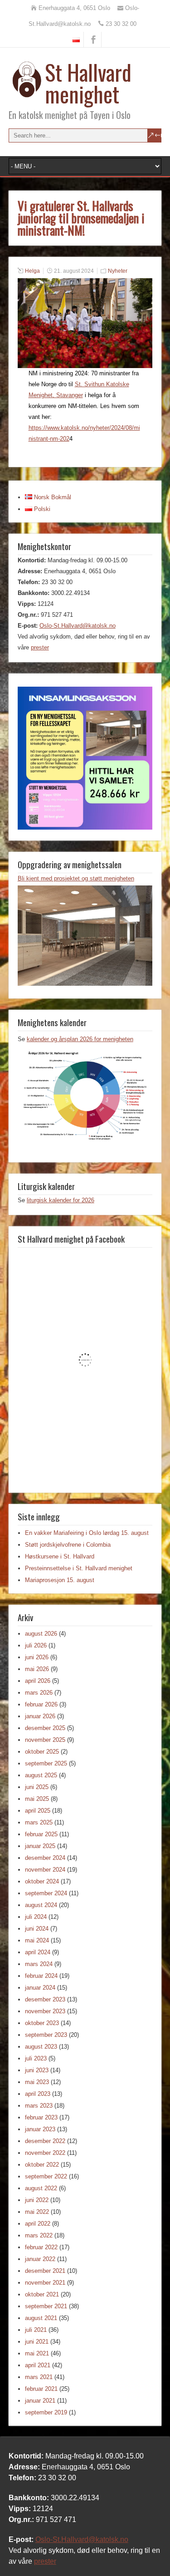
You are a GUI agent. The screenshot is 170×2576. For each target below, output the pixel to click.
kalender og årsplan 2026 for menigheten (80, 1039)
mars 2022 (39, 2235)
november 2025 (45, 1740)
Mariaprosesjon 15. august (60, 1580)
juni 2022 (37, 2200)
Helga (32, 271)
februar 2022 (41, 2247)
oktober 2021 (42, 2294)
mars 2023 (39, 2106)
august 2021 (41, 2318)
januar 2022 (40, 2259)
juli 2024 (36, 1917)
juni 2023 (37, 2070)
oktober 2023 (42, 2023)
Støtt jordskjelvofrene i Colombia (68, 1545)
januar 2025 (40, 1846)
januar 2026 (40, 1716)
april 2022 (38, 2224)
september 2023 (46, 2035)
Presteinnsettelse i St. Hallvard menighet (79, 1568)
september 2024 (46, 1893)
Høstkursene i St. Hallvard (60, 1556)
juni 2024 (37, 1929)
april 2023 (38, 2094)
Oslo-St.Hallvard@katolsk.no (78, 626)
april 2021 (38, 2365)
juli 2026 (36, 1645)
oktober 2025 (42, 1752)
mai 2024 (37, 1940)
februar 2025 (41, 1834)
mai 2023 (37, 2082)
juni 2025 (37, 1787)
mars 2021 (39, 2377)
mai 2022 (37, 2212)
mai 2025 (37, 1799)
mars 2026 (39, 1693)
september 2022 (46, 2176)
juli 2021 (36, 2330)
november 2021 (45, 2283)
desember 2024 (45, 1858)
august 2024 (41, 1905)
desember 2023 (45, 1999)
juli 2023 (36, 2058)
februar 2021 (41, 2389)
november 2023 (45, 2011)
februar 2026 (41, 1704)
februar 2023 (41, 2117)
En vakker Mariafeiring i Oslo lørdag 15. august (87, 1533)
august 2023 (41, 2047)
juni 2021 (37, 2342)
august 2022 (41, 2188)
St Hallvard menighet (88, 83)
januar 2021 (40, 2401)
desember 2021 (45, 2271)
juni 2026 (37, 1657)
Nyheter (118, 271)
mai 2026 (37, 1669)
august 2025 (41, 1775)
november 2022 (45, 2153)
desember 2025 (45, 1728)
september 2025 (46, 1763)
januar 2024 (40, 1988)
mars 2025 (39, 1822)
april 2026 (38, 1681)
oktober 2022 (42, 2165)
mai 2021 (37, 2353)
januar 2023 (40, 2129)
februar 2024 (41, 1976)
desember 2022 (45, 2141)
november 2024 (45, 1870)
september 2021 (46, 2306)
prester (40, 647)
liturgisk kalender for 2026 (61, 1200)
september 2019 (46, 2412)
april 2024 (38, 1952)
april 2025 (38, 1811)
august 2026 (41, 1634)
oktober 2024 (42, 1881)
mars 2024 (39, 1964)
